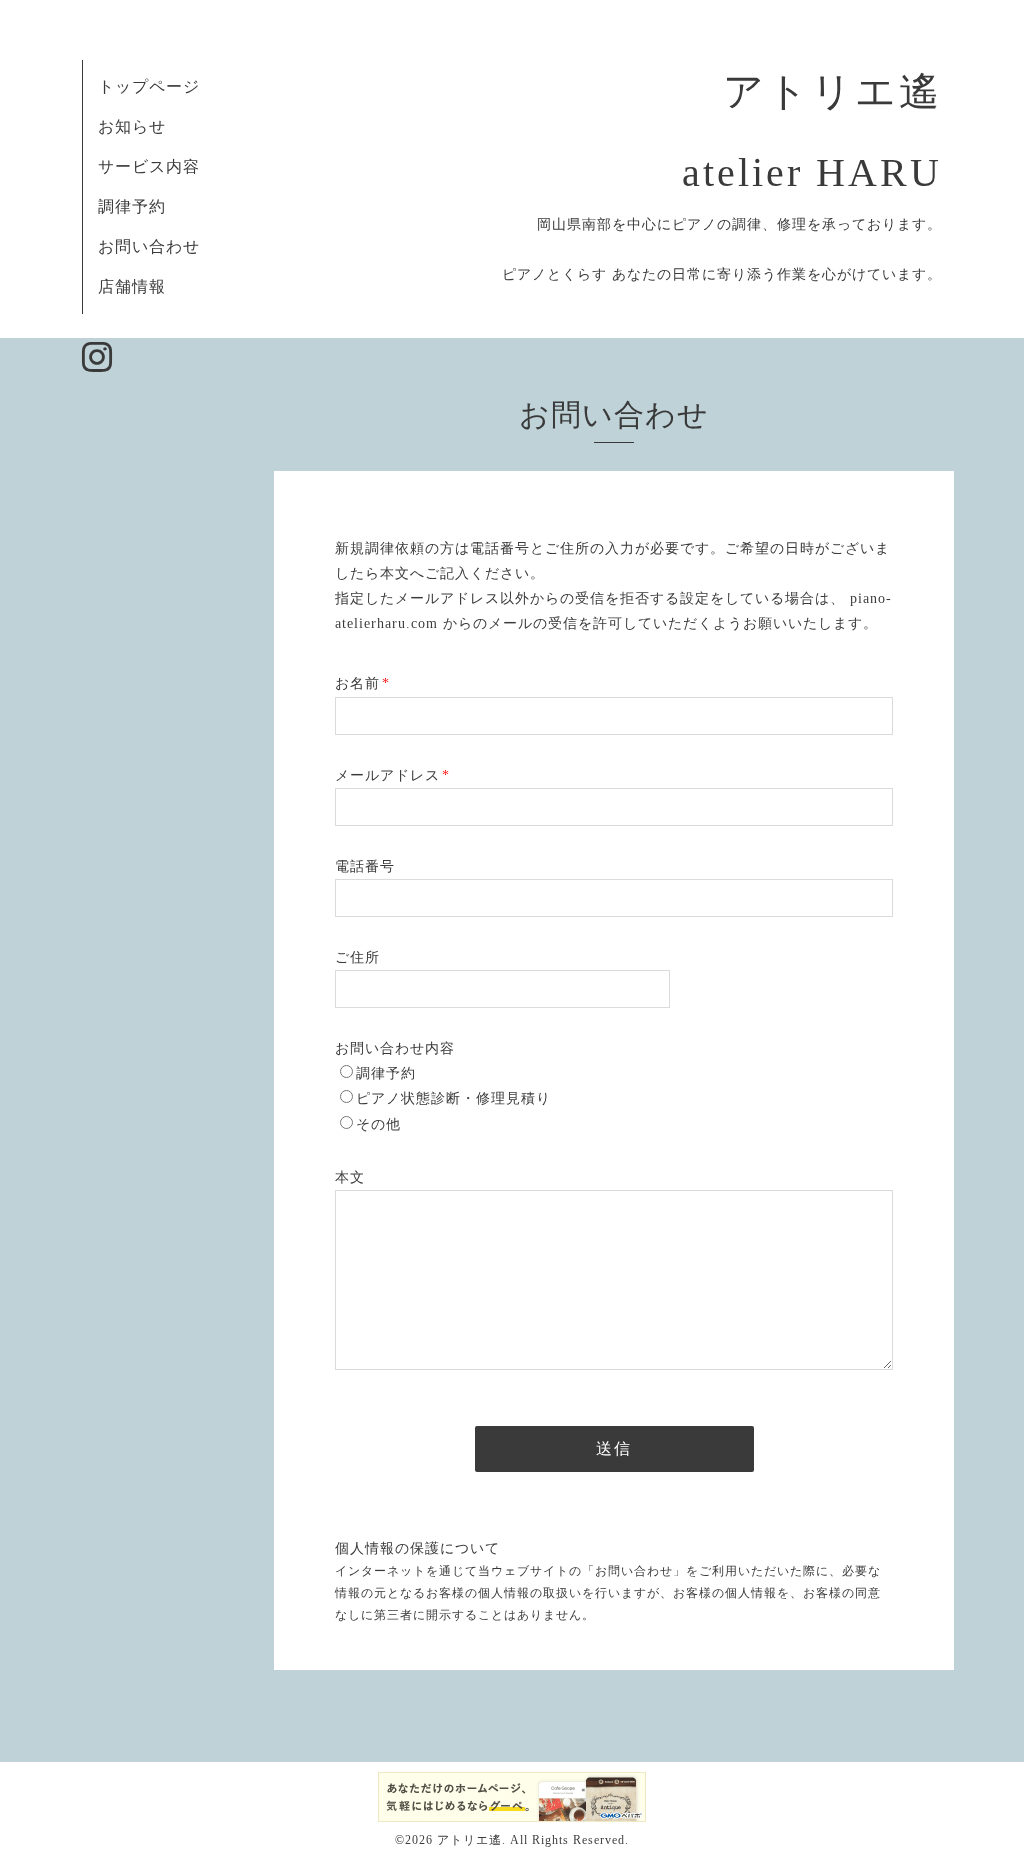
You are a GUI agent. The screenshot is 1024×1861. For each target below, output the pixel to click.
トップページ (149, 86)
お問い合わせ (149, 246)
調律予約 (132, 206)
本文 (350, 1177)
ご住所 (357, 957)
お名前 (362, 683)
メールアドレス (392, 775)
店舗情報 (132, 286)
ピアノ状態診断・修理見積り (453, 1098)
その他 (378, 1124)
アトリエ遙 (469, 1840)
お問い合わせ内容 (395, 1048)
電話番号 (365, 866)
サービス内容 (149, 166)
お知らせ (132, 126)
